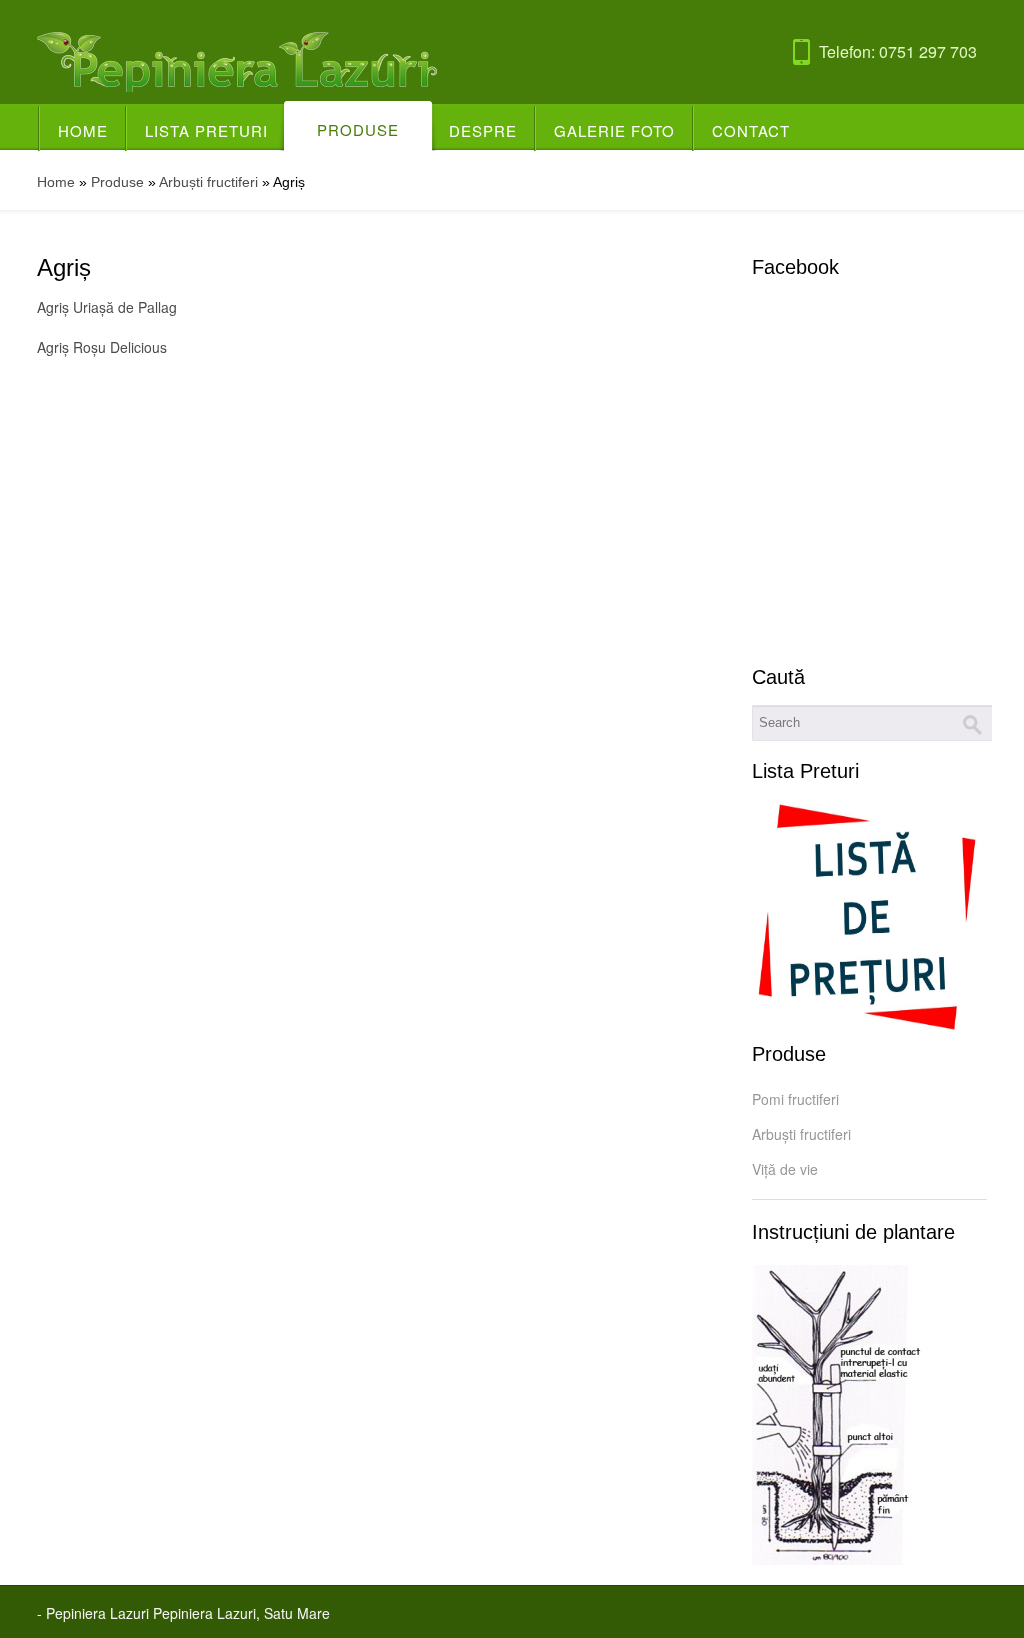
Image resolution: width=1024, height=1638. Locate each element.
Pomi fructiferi (795, 1099)
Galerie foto (614, 130)
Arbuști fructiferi (208, 182)
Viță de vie (785, 1169)
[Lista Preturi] (869, 918)
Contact (751, 130)
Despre (483, 130)
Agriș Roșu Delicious (102, 347)
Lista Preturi (206, 130)
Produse (358, 129)
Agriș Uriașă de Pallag (107, 307)
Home (83, 130)
